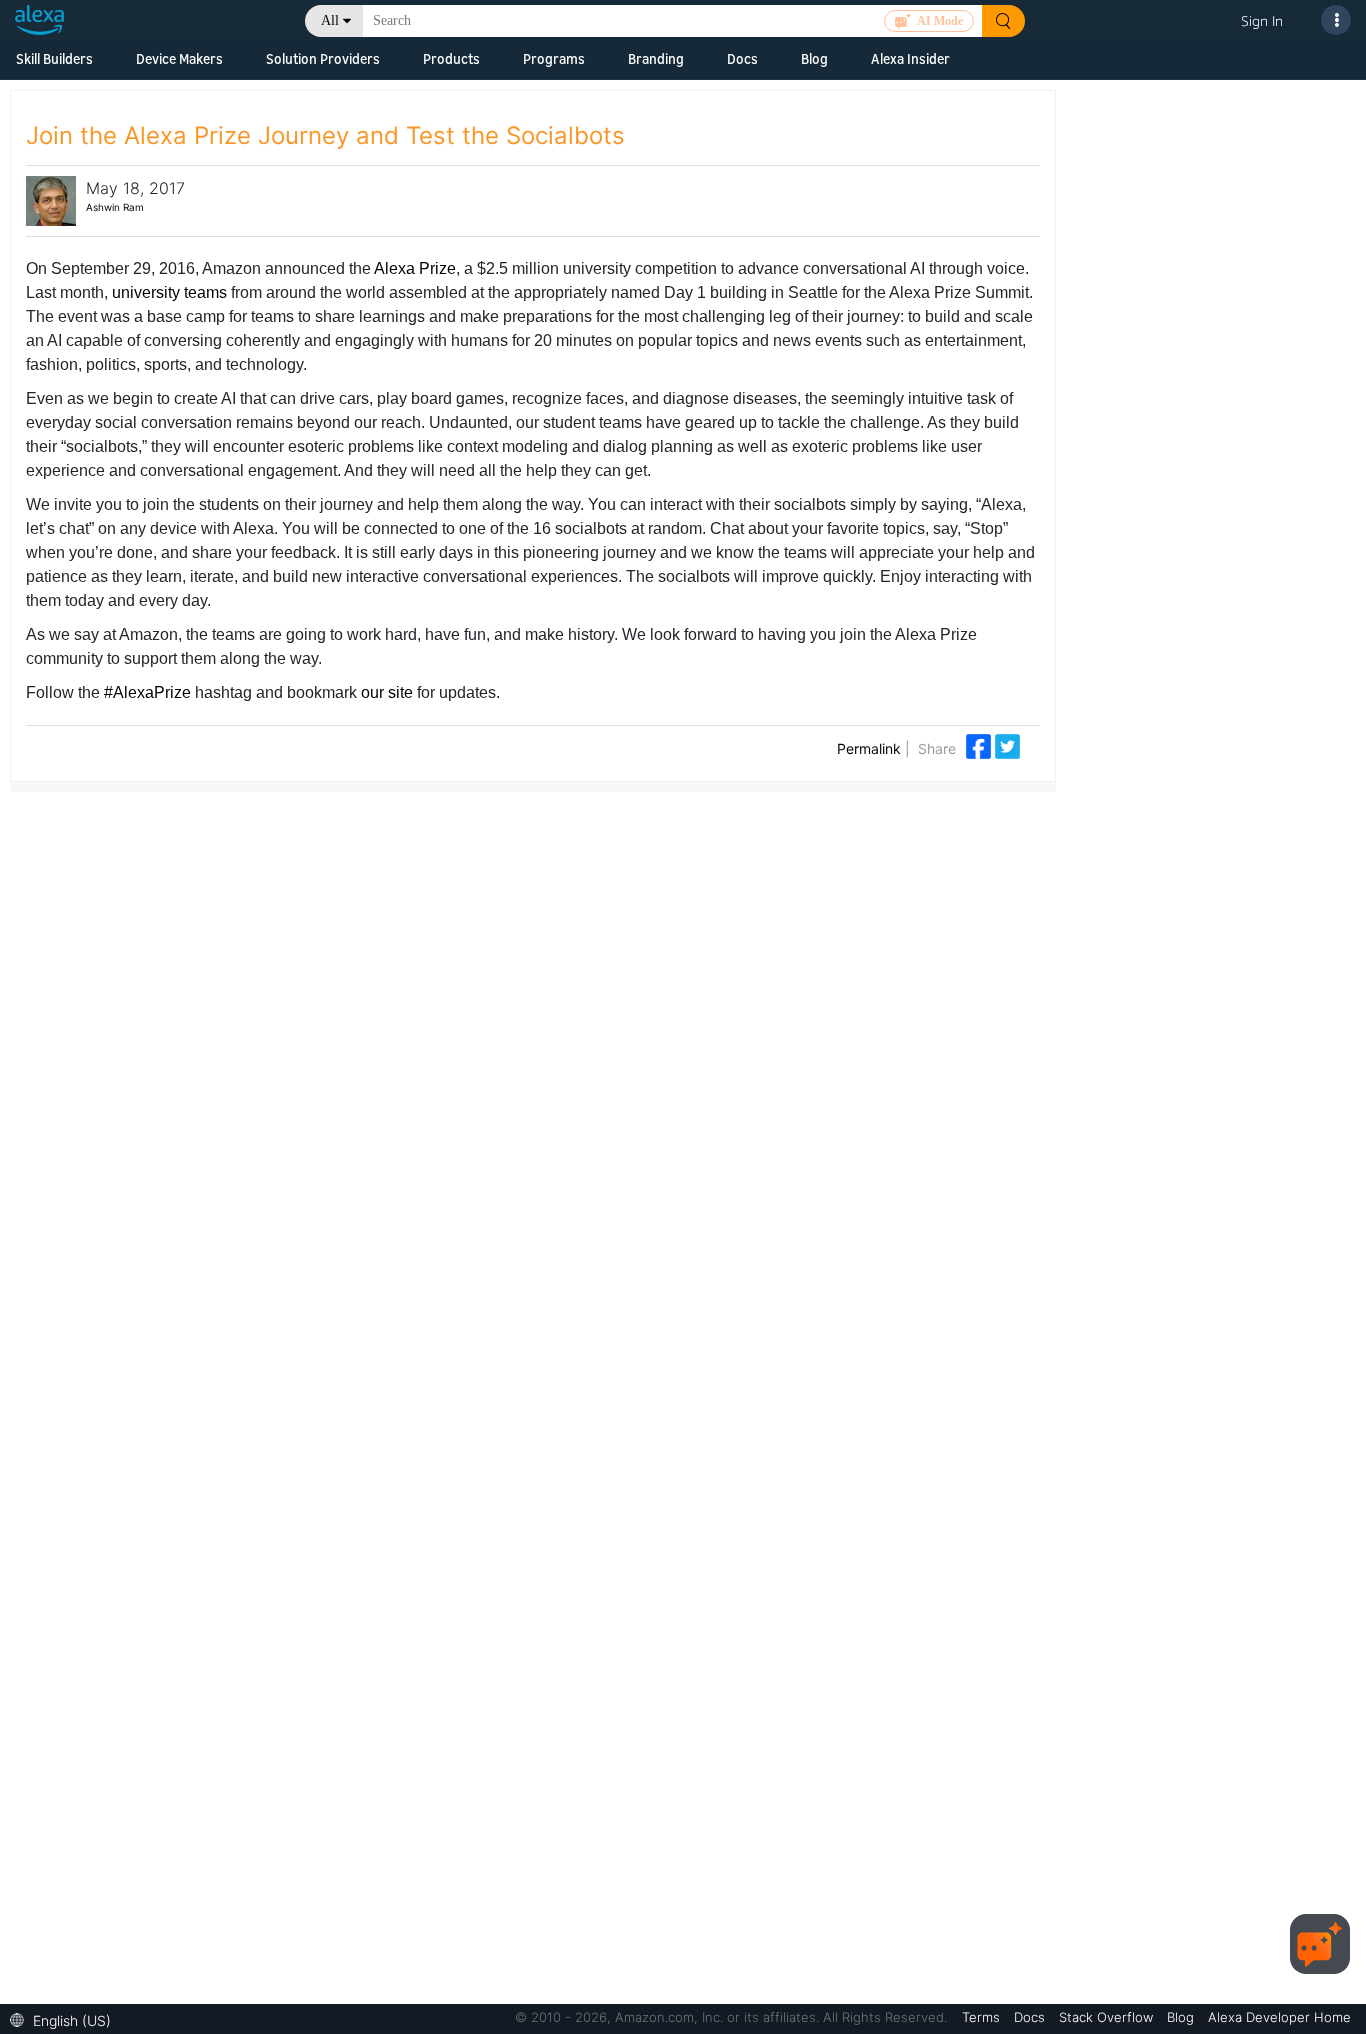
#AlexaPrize (147, 692)
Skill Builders (54, 58)
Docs (742, 58)
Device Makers (179, 58)
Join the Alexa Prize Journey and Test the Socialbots (325, 135)
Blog (814, 58)
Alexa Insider (910, 58)
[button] (65, 2018)
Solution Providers (323, 58)
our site (387, 692)
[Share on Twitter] (1007, 744)
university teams (169, 292)
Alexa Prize (415, 268)
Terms (983, 2017)
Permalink (869, 748)
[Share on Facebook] (980, 744)
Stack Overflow (1108, 2017)
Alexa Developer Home (1279, 2017)
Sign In (1262, 20)
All (330, 20)
